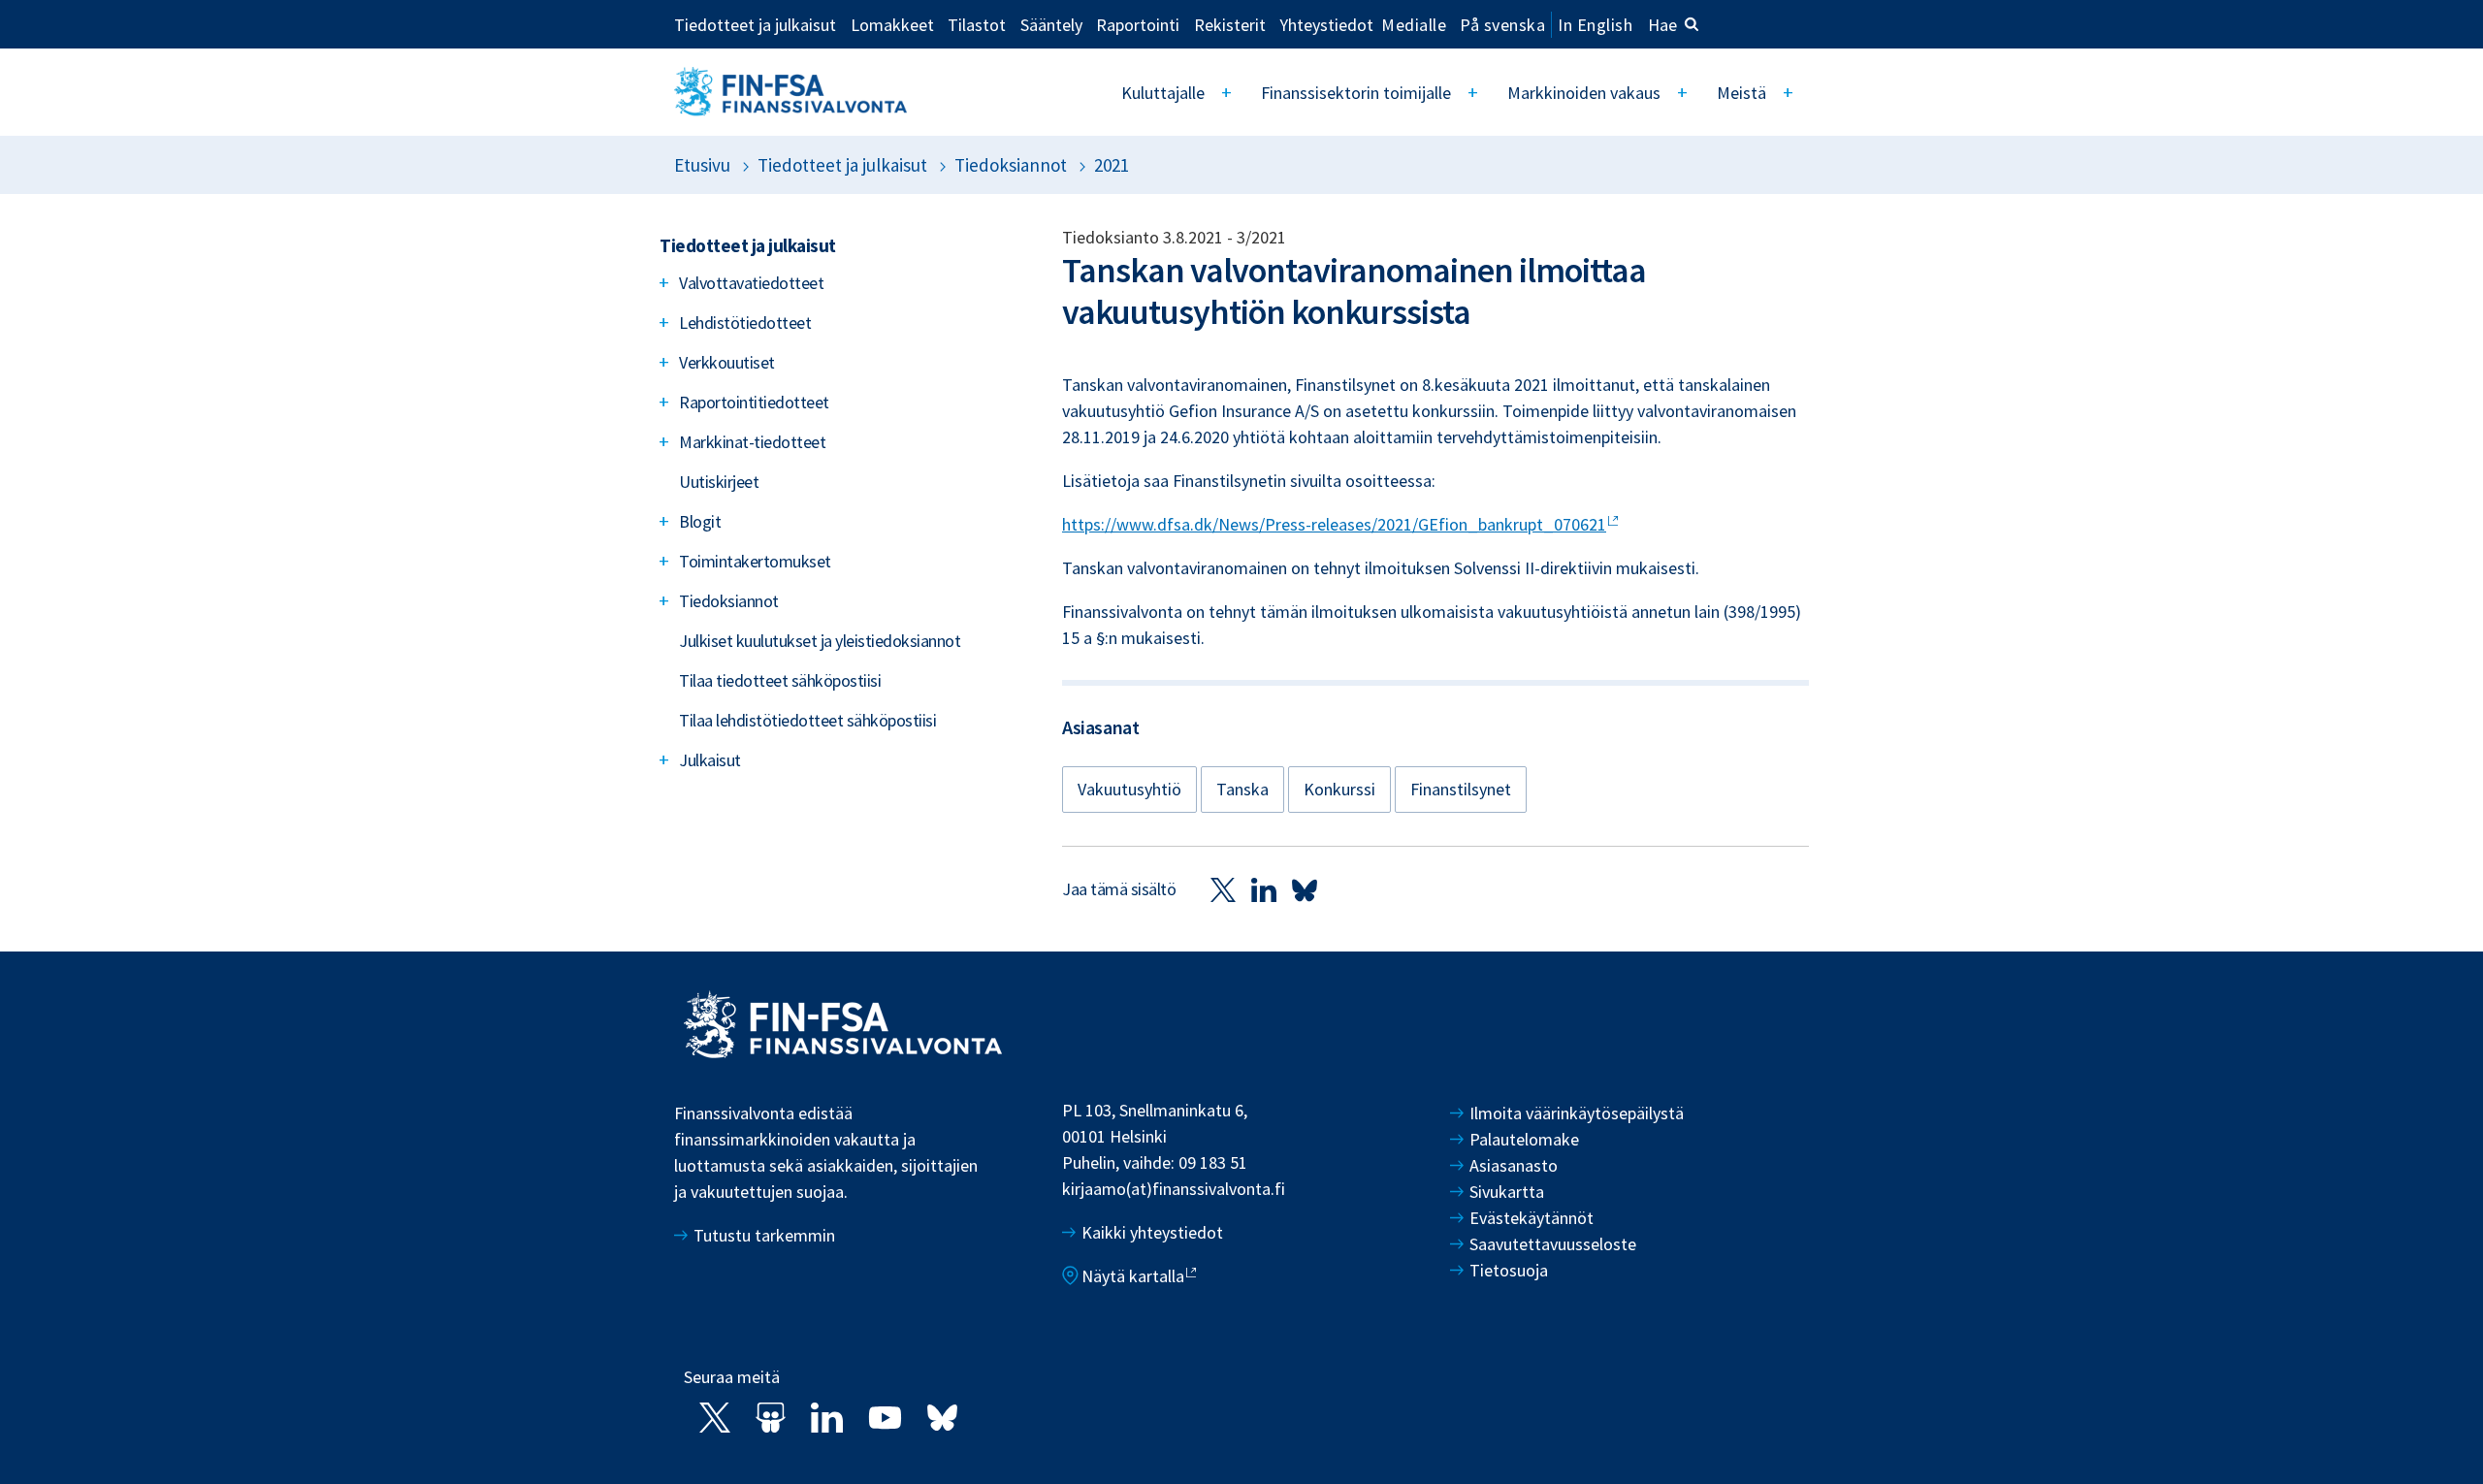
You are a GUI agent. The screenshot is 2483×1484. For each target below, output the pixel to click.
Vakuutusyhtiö (1129, 789)
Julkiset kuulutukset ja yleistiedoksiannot (820, 641)
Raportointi (1138, 24)
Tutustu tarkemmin (764, 1235)
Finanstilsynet (1461, 789)
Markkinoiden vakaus (1584, 93)
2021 (1112, 165)
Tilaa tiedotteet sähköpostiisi (780, 680)
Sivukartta (1507, 1192)
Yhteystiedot (1326, 24)
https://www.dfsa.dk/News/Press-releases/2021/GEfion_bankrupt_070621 (1334, 524)
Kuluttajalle (1163, 93)
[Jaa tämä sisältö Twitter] (1223, 889)
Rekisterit (1230, 24)
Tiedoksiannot (1011, 165)
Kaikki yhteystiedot (1152, 1232)
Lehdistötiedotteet (745, 323)
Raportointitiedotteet (754, 402)
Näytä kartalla (1133, 1276)
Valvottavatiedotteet (751, 283)
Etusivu (702, 165)
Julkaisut (710, 760)
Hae (1662, 25)
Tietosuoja (1509, 1270)
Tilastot (977, 24)
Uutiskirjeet (719, 482)
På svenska (1502, 25)
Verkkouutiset (727, 362)
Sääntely (1051, 24)
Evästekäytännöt (1532, 1218)
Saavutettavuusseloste (1553, 1244)
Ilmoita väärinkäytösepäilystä (1577, 1113)
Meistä (1741, 93)
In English (1595, 25)
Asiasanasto (1514, 1165)
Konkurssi (1339, 789)
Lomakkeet (892, 24)
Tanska (1242, 789)
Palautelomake (1524, 1139)
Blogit (700, 521)
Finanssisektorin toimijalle (1356, 93)
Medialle (1414, 24)
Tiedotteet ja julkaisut (755, 24)
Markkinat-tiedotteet (752, 442)
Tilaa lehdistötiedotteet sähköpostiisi (807, 720)
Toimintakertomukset (755, 561)
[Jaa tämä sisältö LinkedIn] (1264, 889)
